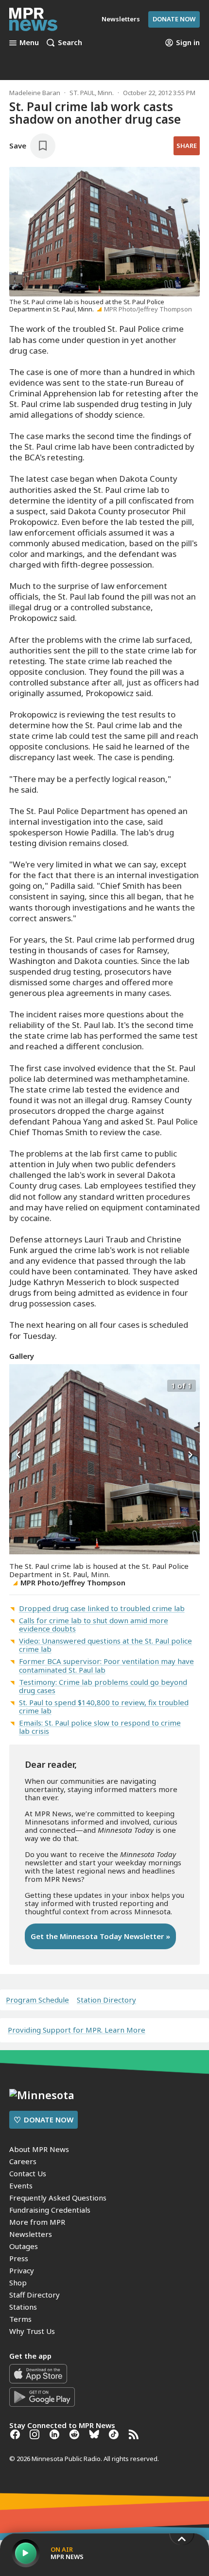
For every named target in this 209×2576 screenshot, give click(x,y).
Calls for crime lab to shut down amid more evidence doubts (94, 1624)
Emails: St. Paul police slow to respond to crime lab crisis (100, 1727)
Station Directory (106, 2000)
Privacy (22, 2270)
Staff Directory (35, 2295)
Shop (18, 2283)
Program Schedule (37, 2000)
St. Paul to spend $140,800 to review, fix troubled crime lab (104, 1706)
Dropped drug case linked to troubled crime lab (102, 1608)
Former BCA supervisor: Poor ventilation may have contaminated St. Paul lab (106, 1665)
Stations (23, 2307)
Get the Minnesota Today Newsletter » (100, 1936)
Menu (29, 43)
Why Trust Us (32, 2331)
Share (187, 146)
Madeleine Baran (35, 93)
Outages (24, 2246)
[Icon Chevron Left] (19, 1455)
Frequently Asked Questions (58, 2198)
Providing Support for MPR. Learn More (77, 2030)
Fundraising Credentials (50, 2210)
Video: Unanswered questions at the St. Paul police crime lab (105, 1645)
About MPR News (39, 2149)
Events (21, 2185)
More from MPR (37, 2222)
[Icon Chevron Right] (190, 1455)
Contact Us (28, 2173)
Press (19, 2258)
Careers (23, 2161)
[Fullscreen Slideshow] (20, 1385)
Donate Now (174, 19)
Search (70, 43)
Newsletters (31, 2234)
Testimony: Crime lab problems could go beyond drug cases (103, 1686)
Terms (20, 2319)
